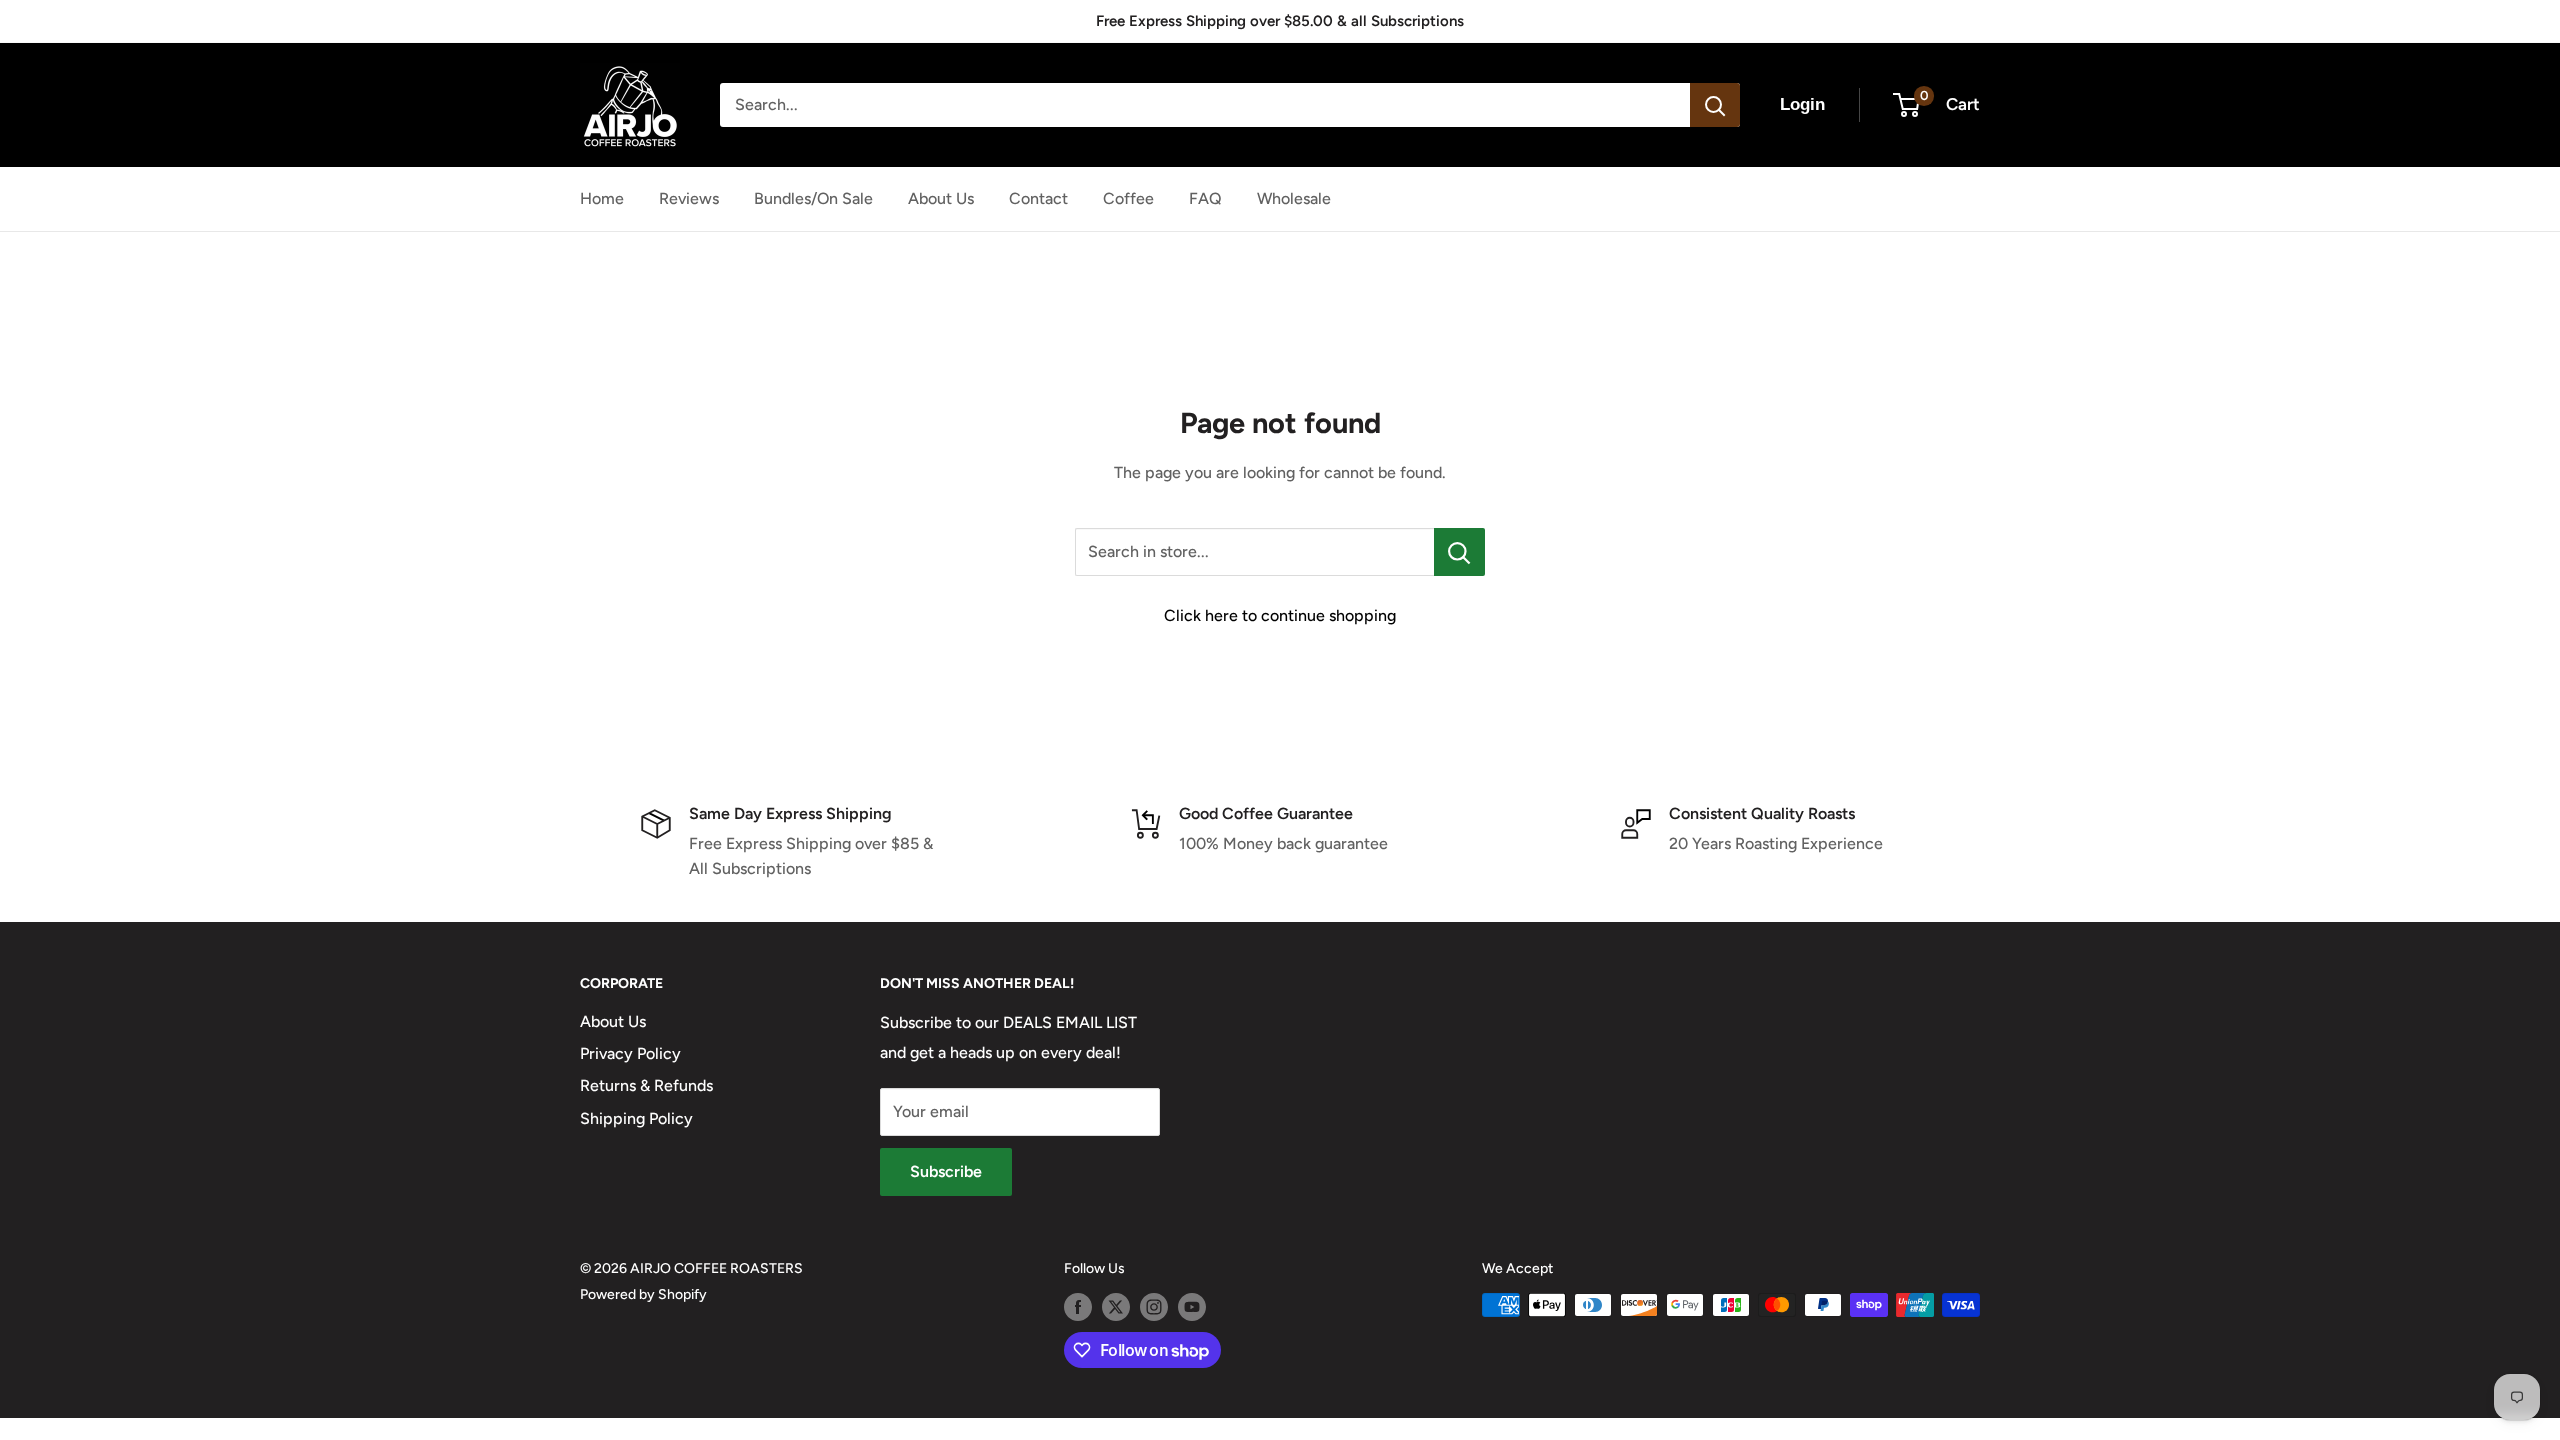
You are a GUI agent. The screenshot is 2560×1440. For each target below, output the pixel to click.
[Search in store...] (1459, 552)
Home (602, 198)
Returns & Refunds (646, 1085)
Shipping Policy (636, 1118)
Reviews (689, 198)
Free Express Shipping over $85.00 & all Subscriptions (1280, 21)
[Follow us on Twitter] (1116, 1307)
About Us (941, 198)
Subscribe (946, 1171)
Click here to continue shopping (1280, 615)
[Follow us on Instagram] (1154, 1307)
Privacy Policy (630, 1053)
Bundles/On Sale (813, 198)
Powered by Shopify (643, 1294)
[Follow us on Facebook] (1078, 1307)
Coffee (1128, 198)
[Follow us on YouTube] (1192, 1307)
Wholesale (1294, 198)
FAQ (1205, 198)
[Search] (1715, 105)
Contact (1038, 198)
